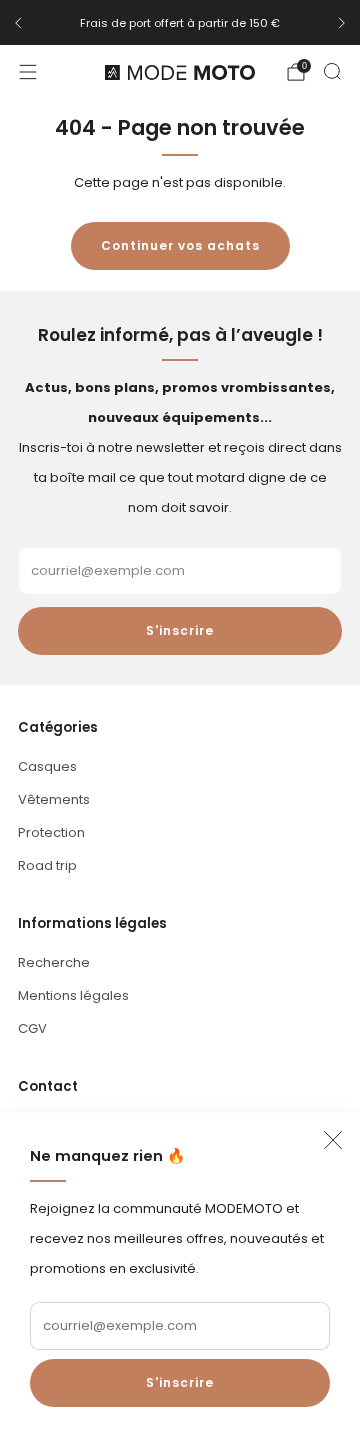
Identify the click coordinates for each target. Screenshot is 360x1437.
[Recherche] (332, 71)
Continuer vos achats (180, 245)
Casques (47, 766)
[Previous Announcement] (18, 23)
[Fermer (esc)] (333, 1140)
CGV (32, 1028)
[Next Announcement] (342, 23)
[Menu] (28, 72)
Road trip (47, 865)
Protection (51, 832)
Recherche (54, 962)
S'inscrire (180, 1382)
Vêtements (54, 799)
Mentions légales (73, 995)
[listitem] (180, 23)
